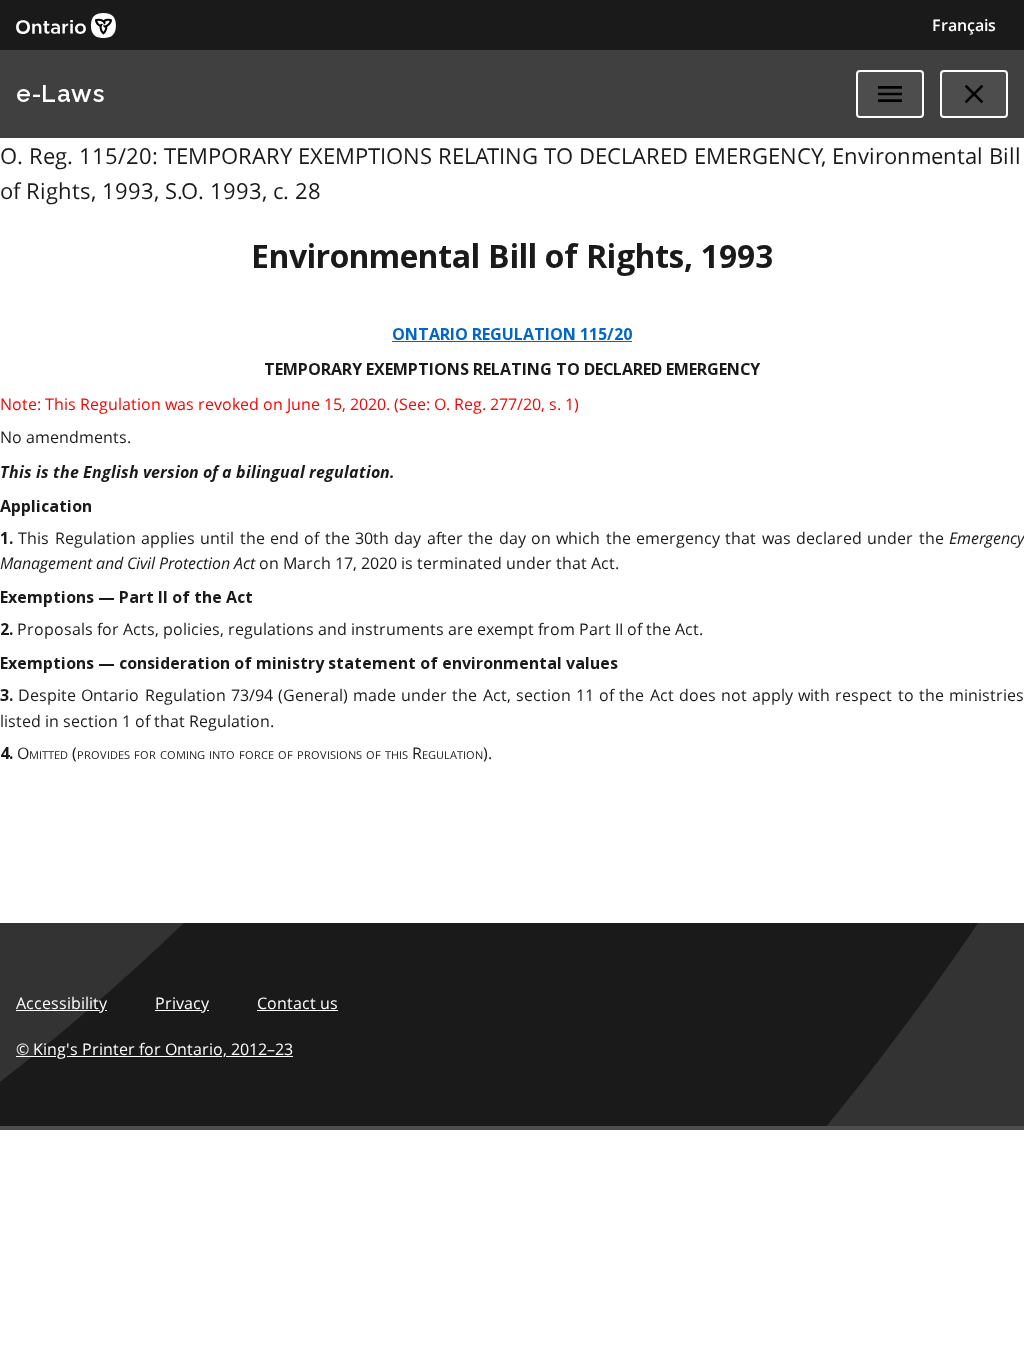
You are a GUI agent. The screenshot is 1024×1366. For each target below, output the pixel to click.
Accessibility (61, 1003)
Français (964, 25)
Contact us (297, 1003)
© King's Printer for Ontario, (154, 1049)
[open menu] (890, 94)
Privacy (182, 1003)
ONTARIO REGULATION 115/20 (512, 334)
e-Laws (60, 93)
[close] (974, 94)
